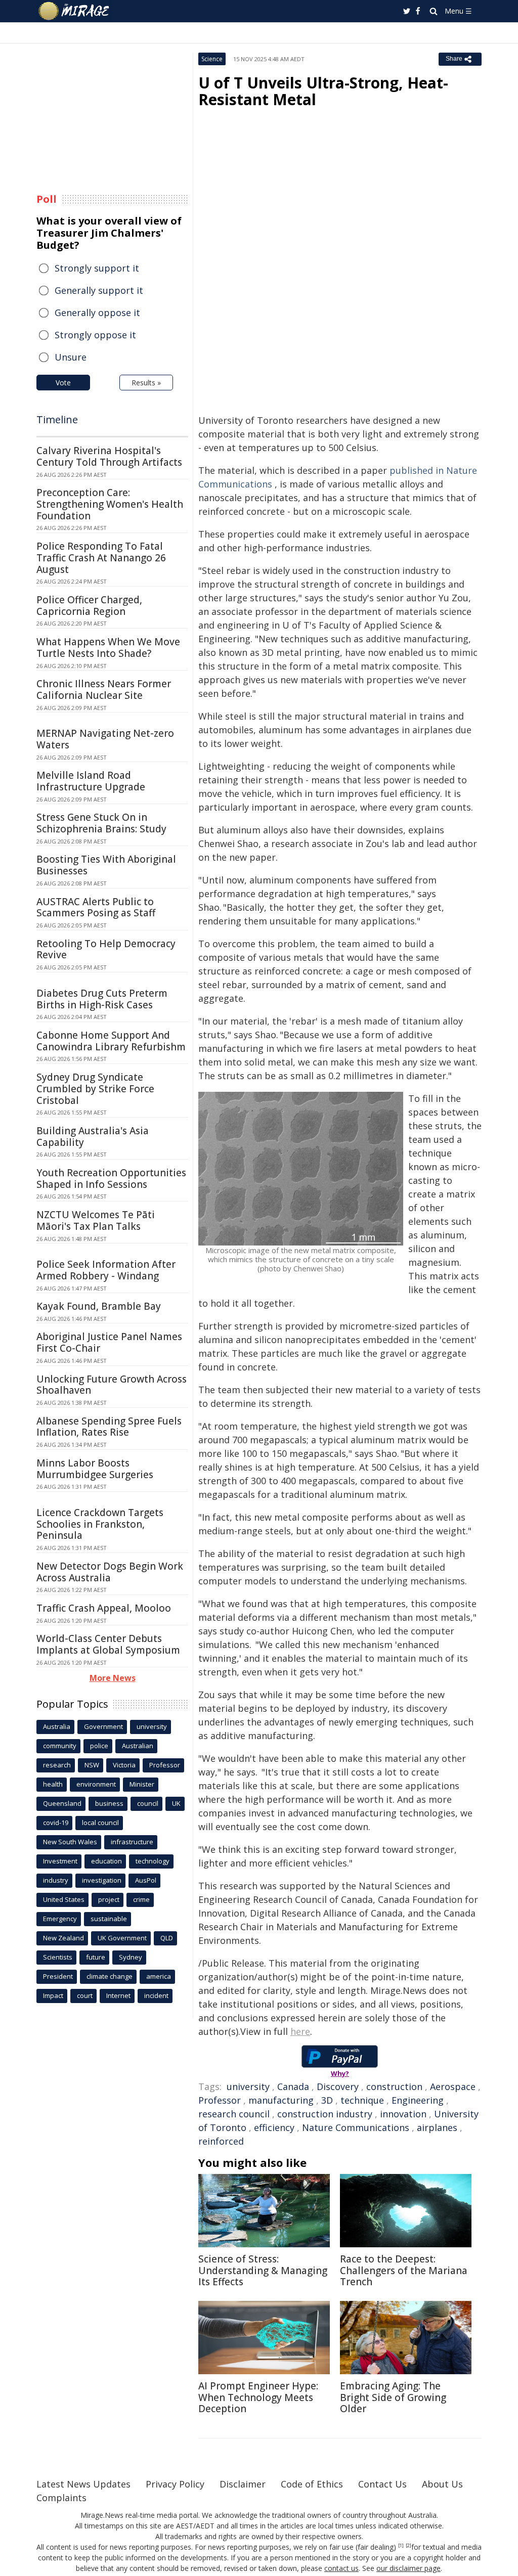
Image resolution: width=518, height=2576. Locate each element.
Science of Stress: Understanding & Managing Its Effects (263, 2271)
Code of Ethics (312, 2484)
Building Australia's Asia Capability (93, 1137)
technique (362, 2100)
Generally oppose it (97, 313)
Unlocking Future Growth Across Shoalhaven (112, 1385)
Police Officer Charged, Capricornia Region (89, 606)
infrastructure (132, 1842)
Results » (146, 383)
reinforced (221, 2141)
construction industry (325, 2114)
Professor (220, 2100)
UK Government (122, 1938)
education (106, 1861)
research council (234, 2114)
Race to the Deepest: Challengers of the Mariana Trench (404, 2271)
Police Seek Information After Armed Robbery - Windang (106, 1270)
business (109, 1803)
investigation (102, 1880)
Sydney (131, 1957)
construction (394, 2086)
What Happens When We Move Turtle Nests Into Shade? (108, 648)
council (148, 1803)
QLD (167, 1938)
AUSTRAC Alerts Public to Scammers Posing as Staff (96, 907)
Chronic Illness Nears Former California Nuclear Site (104, 690)
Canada (293, 2086)
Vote (63, 383)
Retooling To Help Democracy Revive (106, 949)
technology (153, 1861)
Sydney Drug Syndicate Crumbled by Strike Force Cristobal (95, 1089)
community (60, 1746)
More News (113, 1678)
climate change (110, 1976)
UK (176, 1803)
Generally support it (99, 290)
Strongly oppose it (95, 335)
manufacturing (281, 2100)
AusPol (146, 1880)
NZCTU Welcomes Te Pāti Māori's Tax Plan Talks (96, 1220)
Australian (138, 1746)
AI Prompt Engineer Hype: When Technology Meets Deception (258, 2397)
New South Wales (70, 1842)
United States (64, 1899)
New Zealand (63, 1938)
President (58, 1976)
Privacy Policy (175, 2484)
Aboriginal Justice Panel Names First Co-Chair (109, 1342)
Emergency (60, 1919)
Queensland (62, 1803)
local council (100, 1823)
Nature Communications (356, 2127)
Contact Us (382, 2484)
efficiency (274, 2127)
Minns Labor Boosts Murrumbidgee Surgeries (95, 1469)
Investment (60, 1861)
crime (141, 1899)
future (96, 1957)
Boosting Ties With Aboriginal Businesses (106, 865)
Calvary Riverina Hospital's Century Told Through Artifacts (109, 456)
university (248, 2086)
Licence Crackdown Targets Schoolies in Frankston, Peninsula (100, 1524)
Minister (142, 1784)
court (85, 1995)
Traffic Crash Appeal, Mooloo (104, 1608)
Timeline (57, 419)
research (57, 1765)
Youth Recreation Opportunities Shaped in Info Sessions (111, 1179)
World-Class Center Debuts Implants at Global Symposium (108, 1644)
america (159, 1976)
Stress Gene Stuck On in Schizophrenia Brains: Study (101, 823)
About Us (442, 2484)
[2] (408, 2546)
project (109, 1899)
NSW (92, 1765)
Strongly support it (97, 268)
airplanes (437, 2127)
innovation (403, 2114)
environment (96, 1784)
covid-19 (56, 1823)
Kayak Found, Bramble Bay (99, 1306)
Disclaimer (243, 2484)
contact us (341, 2568)
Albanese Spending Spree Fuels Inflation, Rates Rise (109, 1427)
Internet (118, 1995)
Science (212, 59)
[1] (401, 2546)
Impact (53, 1995)
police (99, 1746)
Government (103, 1726)
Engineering (418, 2100)
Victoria (124, 1765)
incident (156, 1995)
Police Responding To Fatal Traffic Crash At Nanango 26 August (101, 558)
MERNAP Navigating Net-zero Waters (105, 739)
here (300, 2031)
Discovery (338, 2086)
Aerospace (453, 2086)
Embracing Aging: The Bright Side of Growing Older (393, 2397)
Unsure (71, 357)
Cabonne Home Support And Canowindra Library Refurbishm (111, 1041)
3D (327, 2100)
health (53, 1784)
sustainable (109, 1919)
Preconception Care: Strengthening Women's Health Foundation (110, 504)
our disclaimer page (408, 2568)
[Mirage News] (79, 11)
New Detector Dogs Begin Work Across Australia (110, 1572)
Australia (57, 1726)
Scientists (58, 1957)
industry (56, 1880)
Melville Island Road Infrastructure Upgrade (91, 781)
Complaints (61, 2498)
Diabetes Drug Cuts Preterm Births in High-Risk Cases (102, 999)
